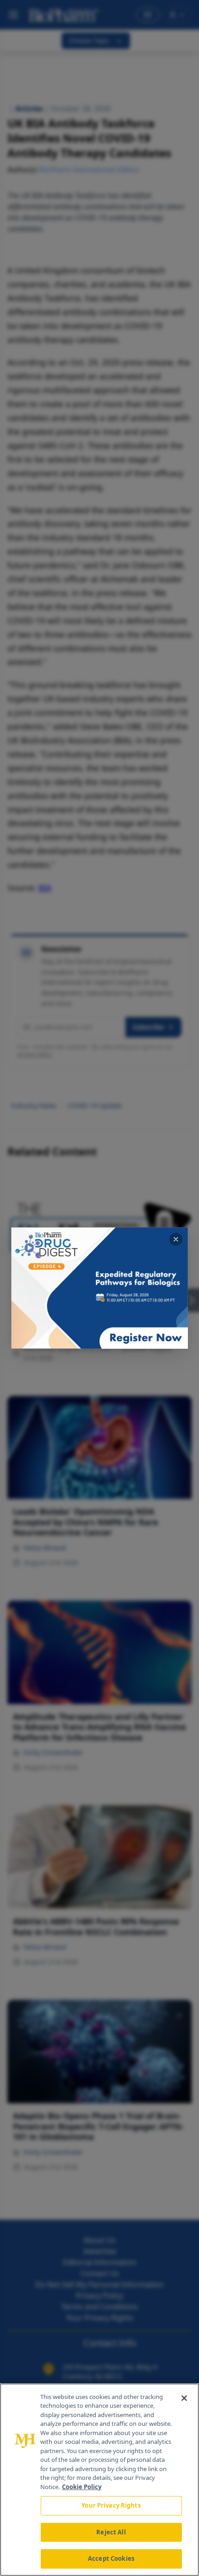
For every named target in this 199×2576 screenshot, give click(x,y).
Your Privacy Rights (111, 2505)
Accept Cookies (111, 2558)
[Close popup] (176, 1239)
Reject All (111, 2532)
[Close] (184, 2398)
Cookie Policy (82, 2487)
